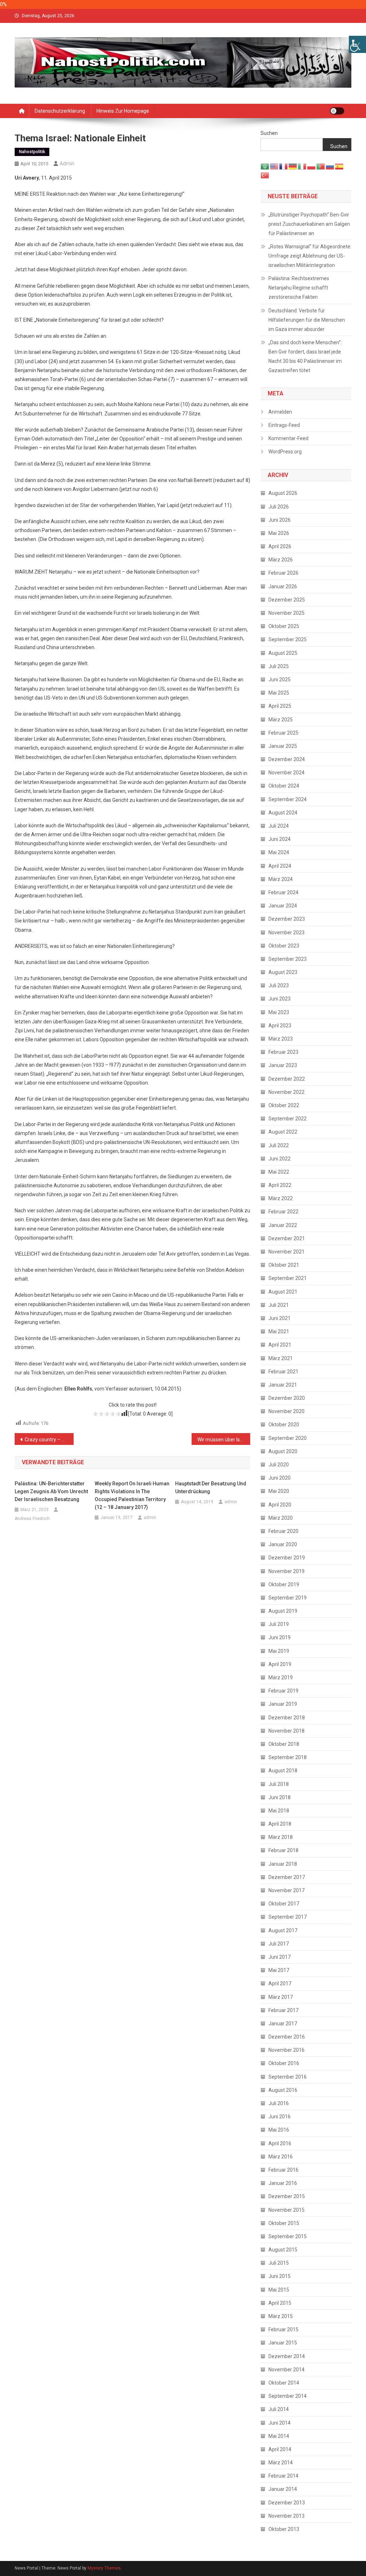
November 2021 (286, 1252)
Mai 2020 (279, 1491)
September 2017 (288, 1917)
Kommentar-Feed (288, 438)
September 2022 (288, 1119)
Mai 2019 (279, 1651)
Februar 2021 (283, 1372)
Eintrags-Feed (284, 425)
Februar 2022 (283, 1212)
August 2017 (283, 1930)
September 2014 (288, 2396)
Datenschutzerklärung (60, 111)
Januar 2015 (283, 2343)
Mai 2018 (279, 1811)
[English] (274, 166)
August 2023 (283, 972)
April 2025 (280, 706)
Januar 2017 (283, 2024)
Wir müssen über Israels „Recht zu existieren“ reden (224, 1440)
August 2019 (283, 1611)
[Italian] (302, 166)
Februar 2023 (283, 1052)
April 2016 (280, 2143)
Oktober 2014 (284, 2383)
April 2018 (280, 1824)
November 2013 (286, 2516)
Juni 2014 (280, 2423)
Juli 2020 (279, 1465)
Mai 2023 (279, 1012)
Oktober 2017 (284, 1904)
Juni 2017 (280, 1957)
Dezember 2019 (287, 1558)
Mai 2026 (279, 533)
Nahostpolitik (32, 152)
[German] (293, 166)
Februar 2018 (283, 1850)
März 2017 (281, 1997)
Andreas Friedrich (32, 1519)
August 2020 (283, 1451)
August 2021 (283, 1292)
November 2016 (286, 2050)
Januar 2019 (283, 1704)
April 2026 (280, 546)
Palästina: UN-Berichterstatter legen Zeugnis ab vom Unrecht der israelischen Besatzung (51, 1491)
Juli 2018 (279, 1784)
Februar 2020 (283, 1531)
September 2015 (288, 2236)
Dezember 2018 (287, 1718)
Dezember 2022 (287, 1079)
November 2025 (286, 613)
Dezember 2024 (287, 759)
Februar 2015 (283, 2329)
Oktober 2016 (284, 2063)
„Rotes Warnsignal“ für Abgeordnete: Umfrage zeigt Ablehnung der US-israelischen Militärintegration (310, 256)
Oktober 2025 (284, 626)
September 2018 (288, 1757)
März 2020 (281, 1518)
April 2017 (280, 1983)
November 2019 (286, 1571)
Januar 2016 (283, 2183)
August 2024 (283, 813)
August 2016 (283, 2090)
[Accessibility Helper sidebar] (357, 44)
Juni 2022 (280, 1159)
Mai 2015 (279, 2290)
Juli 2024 (279, 826)
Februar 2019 (283, 1691)
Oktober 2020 (284, 1425)
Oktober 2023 (284, 946)
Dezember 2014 (287, 2356)
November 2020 (286, 1411)
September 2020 (288, 1438)
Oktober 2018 (284, 1744)
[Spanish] (340, 166)
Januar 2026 (283, 586)
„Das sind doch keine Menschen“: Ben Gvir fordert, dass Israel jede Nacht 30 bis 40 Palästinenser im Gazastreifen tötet (305, 356)
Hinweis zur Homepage (123, 111)
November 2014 (286, 2370)
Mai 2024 (279, 852)
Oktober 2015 (284, 2223)
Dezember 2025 (287, 600)
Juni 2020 (280, 1478)
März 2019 (281, 1677)
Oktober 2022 (284, 1105)
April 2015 (280, 2303)
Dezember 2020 (287, 1398)
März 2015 (281, 2316)
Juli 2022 (279, 1145)
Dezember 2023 (287, 919)
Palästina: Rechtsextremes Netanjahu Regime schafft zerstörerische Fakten (299, 288)
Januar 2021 (283, 1385)
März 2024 (281, 879)
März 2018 (281, 1837)
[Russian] (330, 166)
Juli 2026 (279, 507)
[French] (284, 166)
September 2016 (288, 2077)
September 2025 (288, 639)
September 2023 (288, 959)
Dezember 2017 (287, 1877)
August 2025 (283, 653)
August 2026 (283, 493)
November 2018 (286, 1731)
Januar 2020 (283, 1544)
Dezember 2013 (287, 2503)
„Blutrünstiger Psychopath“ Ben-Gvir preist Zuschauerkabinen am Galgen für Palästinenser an (309, 224)
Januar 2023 (283, 1065)
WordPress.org (285, 452)
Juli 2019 (279, 1624)
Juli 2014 (279, 2409)
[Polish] (312, 166)
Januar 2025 (283, 746)
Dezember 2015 (287, 2196)
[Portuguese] (321, 166)
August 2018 (283, 1771)
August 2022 (283, 1132)
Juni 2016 (280, 2117)
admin (67, 164)
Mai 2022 (279, 1172)
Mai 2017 (279, 1970)
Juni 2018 (280, 1797)
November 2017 (286, 1890)
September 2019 (288, 1598)
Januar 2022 (283, 1225)
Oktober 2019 (284, 1584)
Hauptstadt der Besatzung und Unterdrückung (211, 1487)
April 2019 (280, 1664)
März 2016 (281, 2157)
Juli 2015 (279, 2263)
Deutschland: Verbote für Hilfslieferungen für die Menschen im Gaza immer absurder (307, 320)
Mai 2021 (279, 1331)
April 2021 (280, 1345)
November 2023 (286, 932)
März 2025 (281, 720)
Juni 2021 (280, 1318)
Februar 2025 (283, 733)
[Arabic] (265, 166)
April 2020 (280, 1505)
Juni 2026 (280, 520)
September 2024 (288, 799)
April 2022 (280, 1185)
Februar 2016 (283, 2170)
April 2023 (280, 1026)
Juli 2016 (279, 2103)
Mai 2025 (279, 693)
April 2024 (280, 866)
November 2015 (286, 2210)
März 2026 (281, 560)
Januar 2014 (283, 2489)
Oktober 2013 (284, 2529)
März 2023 (281, 1039)
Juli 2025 (279, 666)
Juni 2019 (280, 1637)
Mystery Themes (104, 2568)
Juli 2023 (279, 985)
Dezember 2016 (287, 2037)
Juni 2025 (280, 680)
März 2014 (281, 2463)
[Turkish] (265, 175)
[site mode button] (337, 111)
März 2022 (281, 1198)
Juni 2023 (280, 999)
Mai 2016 (279, 2130)
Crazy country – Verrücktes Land (49, 1440)
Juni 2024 (280, 839)
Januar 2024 (283, 906)
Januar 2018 (283, 1864)
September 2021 (288, 1278)
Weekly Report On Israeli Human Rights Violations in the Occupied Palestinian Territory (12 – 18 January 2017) (132, 1495)
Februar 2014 (283, 2476)
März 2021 (281, 1358)
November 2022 (286, 1092)
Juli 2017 (279, 1944)
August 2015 (283, 2250)
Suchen (269, 133)
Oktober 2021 (284, 1265)
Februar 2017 (283, 2010)
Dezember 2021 (287, 1238)
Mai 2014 (279, 2436)
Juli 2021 (279, 1305)
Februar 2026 (283, 573)
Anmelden (280, 412)
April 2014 (280, 2449)
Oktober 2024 (284, 786)
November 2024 (286, 773)
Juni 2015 (280, 2276)
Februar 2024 (283, 892)
